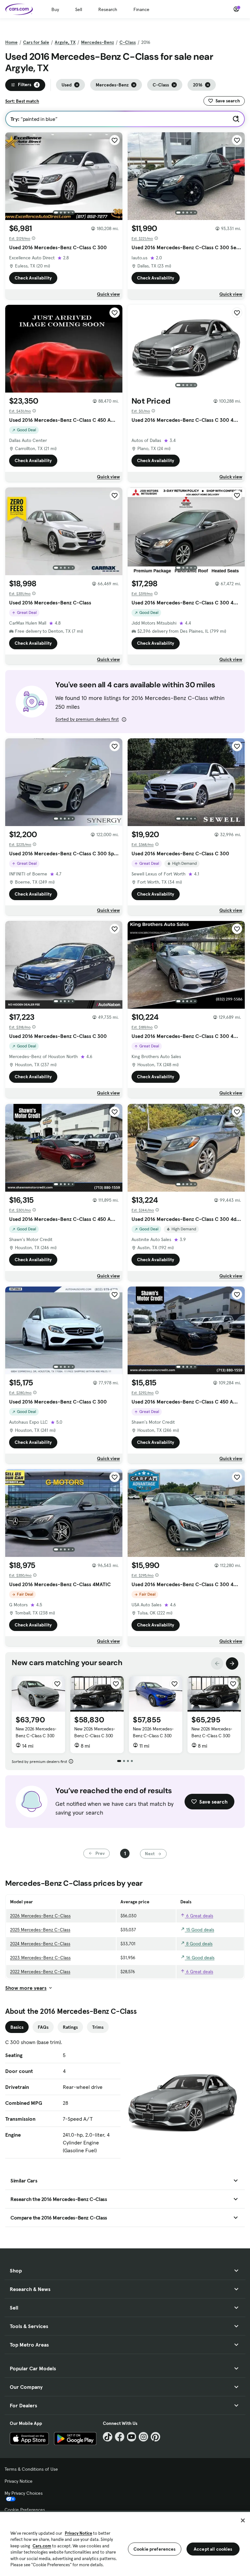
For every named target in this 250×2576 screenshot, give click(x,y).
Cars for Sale (36, 42)
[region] (125, 2543)
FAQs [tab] (43, 2027)
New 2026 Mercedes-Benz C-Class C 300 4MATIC (212, 1736)
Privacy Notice (19, 2481)
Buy (55, 9)
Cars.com (42, 2546)
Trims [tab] (98, 2027)
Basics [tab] (17, 2027)
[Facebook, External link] (120, 2437)
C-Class (128, 42)
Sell (79, 9)
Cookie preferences (155, 2549)
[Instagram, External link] (143, 2437)
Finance (141, 9)
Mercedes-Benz (97, 42)
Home (11, 42)
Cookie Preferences (25, 2510)
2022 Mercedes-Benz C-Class (40, 1972)
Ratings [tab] (70, 2027)
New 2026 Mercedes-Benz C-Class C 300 (36, 1732)
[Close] (243, 2520)
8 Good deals (199, 1944)
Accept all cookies (213, 2549)
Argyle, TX (65, 42)
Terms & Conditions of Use (31, 2469)
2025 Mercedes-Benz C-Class (40, 1930)
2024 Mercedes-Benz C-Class (40, 1944)
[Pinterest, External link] (155, 2437)
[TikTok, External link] (108, 2437)
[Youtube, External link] (132, 2437)
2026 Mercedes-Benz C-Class (40, 1916)
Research (108, 9)
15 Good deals (200, 1930)
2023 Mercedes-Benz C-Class (40, 1958)
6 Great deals (199, 1916)
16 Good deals (200, 1958)
